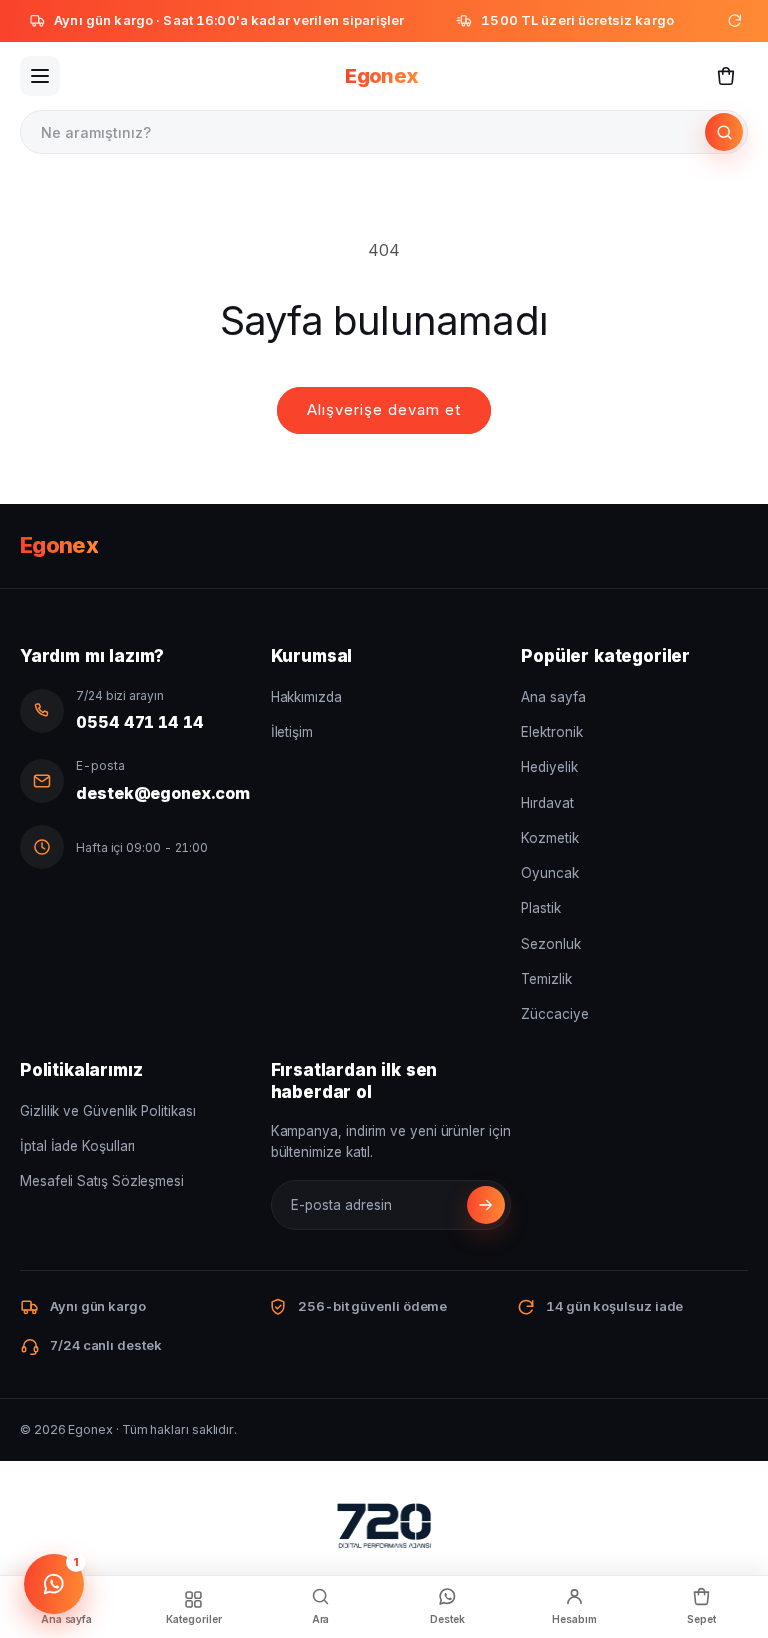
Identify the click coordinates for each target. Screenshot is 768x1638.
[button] (726, 76)
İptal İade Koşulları (77, 1146)
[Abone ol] (486, 1205)
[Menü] (40, 76)
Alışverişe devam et (384, 409)
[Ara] (724, 132)
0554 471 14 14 (140, 722)
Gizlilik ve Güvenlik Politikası (108, 1111)
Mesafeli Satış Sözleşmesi (102, 1181)
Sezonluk (550, 944)
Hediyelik (549, 767)
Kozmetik (549, 838)
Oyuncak (549, 873)
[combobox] (364, 132)
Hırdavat (547, 803)
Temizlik (546, 979)
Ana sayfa (553, 697)
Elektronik (551, 732)
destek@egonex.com (163, 793)
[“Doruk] (384, 1530)
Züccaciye (554, 1014)
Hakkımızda (306, 697)
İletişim (292, 732)
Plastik (540, 908)
